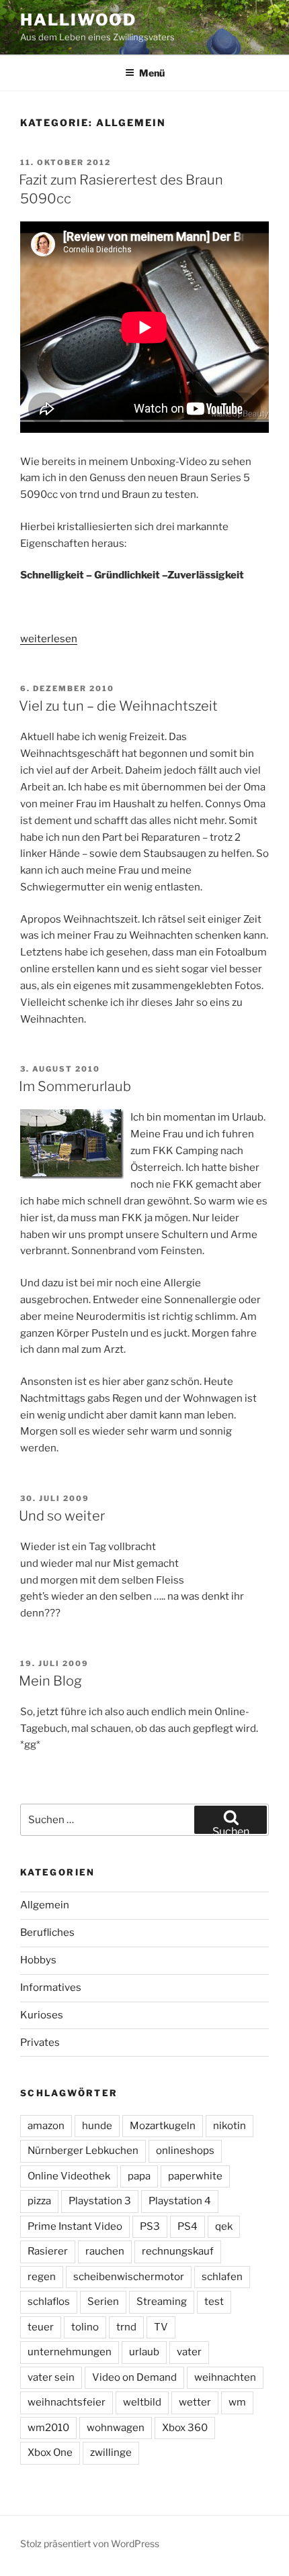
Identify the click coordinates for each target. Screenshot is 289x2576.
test (214, 2302)
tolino (85, 2327)
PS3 (150, 2226)
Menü (152, 73)
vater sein (51, 2377)
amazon (46, 2126)
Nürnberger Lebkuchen (83, 2151)
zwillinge (111, 2453)
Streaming (162, 2302)
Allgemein (45, 1905)
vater (189, 2352)
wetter (195, 2402)
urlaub (144, 2352)
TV (161, 2327)
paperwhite (195, 2176)
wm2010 (48, 2428)
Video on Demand (134, 2377)
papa (139, 2176)
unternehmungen (70, 2352)
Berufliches (47, 1933)
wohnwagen (116, 2428)
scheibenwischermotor (129, 2277)
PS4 (188, 2226)
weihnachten (225, 2377)
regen (42, 2277)
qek (224, 2226)
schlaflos (49, 2302)
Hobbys (38, 1960)
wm (237, 2402)
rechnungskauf (178, 2251)
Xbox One (50, 2453)
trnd (126, 2327)
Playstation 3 (100, 2201)
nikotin (230, 2126)
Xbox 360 (185, 2428)
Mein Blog (50, 1681)
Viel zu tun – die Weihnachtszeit (118, 706)
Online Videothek (69, 2176)
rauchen (105, 2251)
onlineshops (185, 2151)
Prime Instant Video (75, 2226)
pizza (39, 2201)
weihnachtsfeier (67, 2402)
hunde (97, 2126)
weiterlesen (49, 639)
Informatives (51, 1988)
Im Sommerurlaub (75, 1086)
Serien (103, 2302)
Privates (40, 2043)
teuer (41, 2327)
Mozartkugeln (163, 2126)
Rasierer (48, 2251)
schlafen (222, 2277)
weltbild (142, 2402)
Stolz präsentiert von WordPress (90, 2543)
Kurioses (42, 2015)
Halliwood (78, 20)
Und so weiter (62, 1516)
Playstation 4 (180, 2201)
